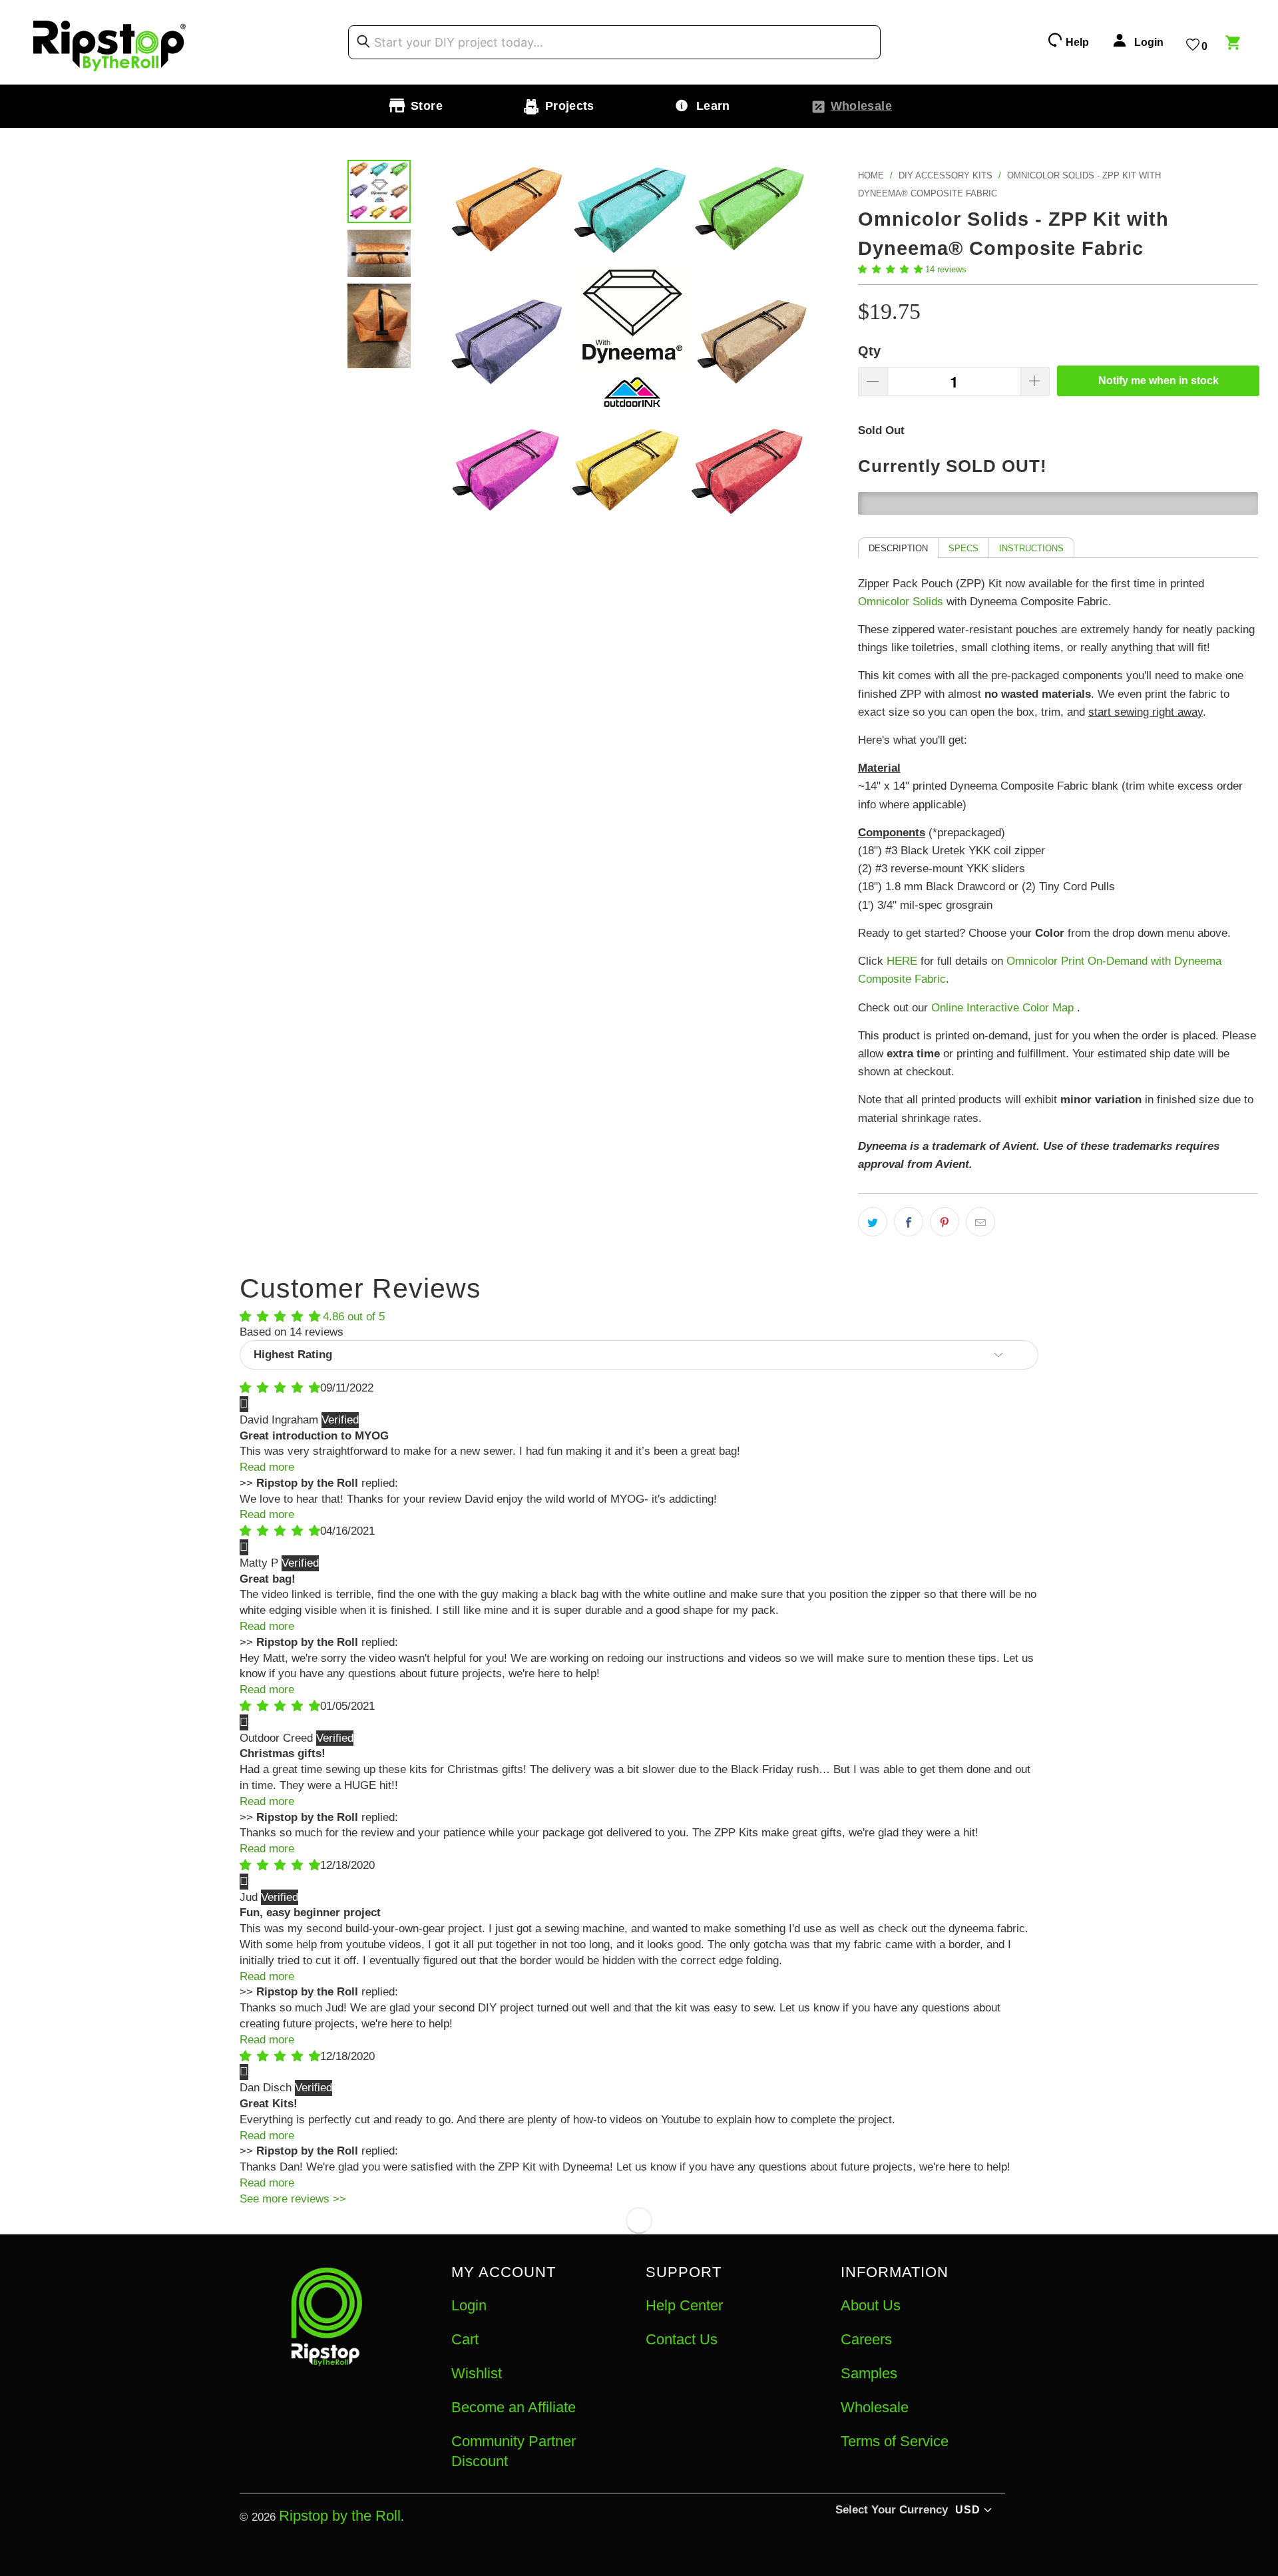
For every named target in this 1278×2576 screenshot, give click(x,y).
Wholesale (875, 2407)
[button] (890, 269)
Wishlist (477, 2373)
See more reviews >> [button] (293, 2199)
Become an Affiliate (514, 2407)
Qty (869, 351)
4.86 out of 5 (354, 1317)
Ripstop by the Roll (340, 2516)
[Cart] (1235, 45)
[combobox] (614, 43)
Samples (869, 2373)
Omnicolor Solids (901, 602)
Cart (465, 2339)
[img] (280, 1388)
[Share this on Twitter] (873, 1222)
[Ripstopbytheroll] (110, 42)
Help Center (684, 2305)
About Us (871, 2305)
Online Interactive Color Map (1002, 1008)
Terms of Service (895, 2441)
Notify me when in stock (1159, 381)
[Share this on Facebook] (909, 1222)
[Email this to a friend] (980, 1222)
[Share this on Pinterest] (945, 1222)
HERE (902, 961)
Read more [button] (267, 1467)
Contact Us (682, 2339)
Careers (866, 2339)
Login (469, 2305)
